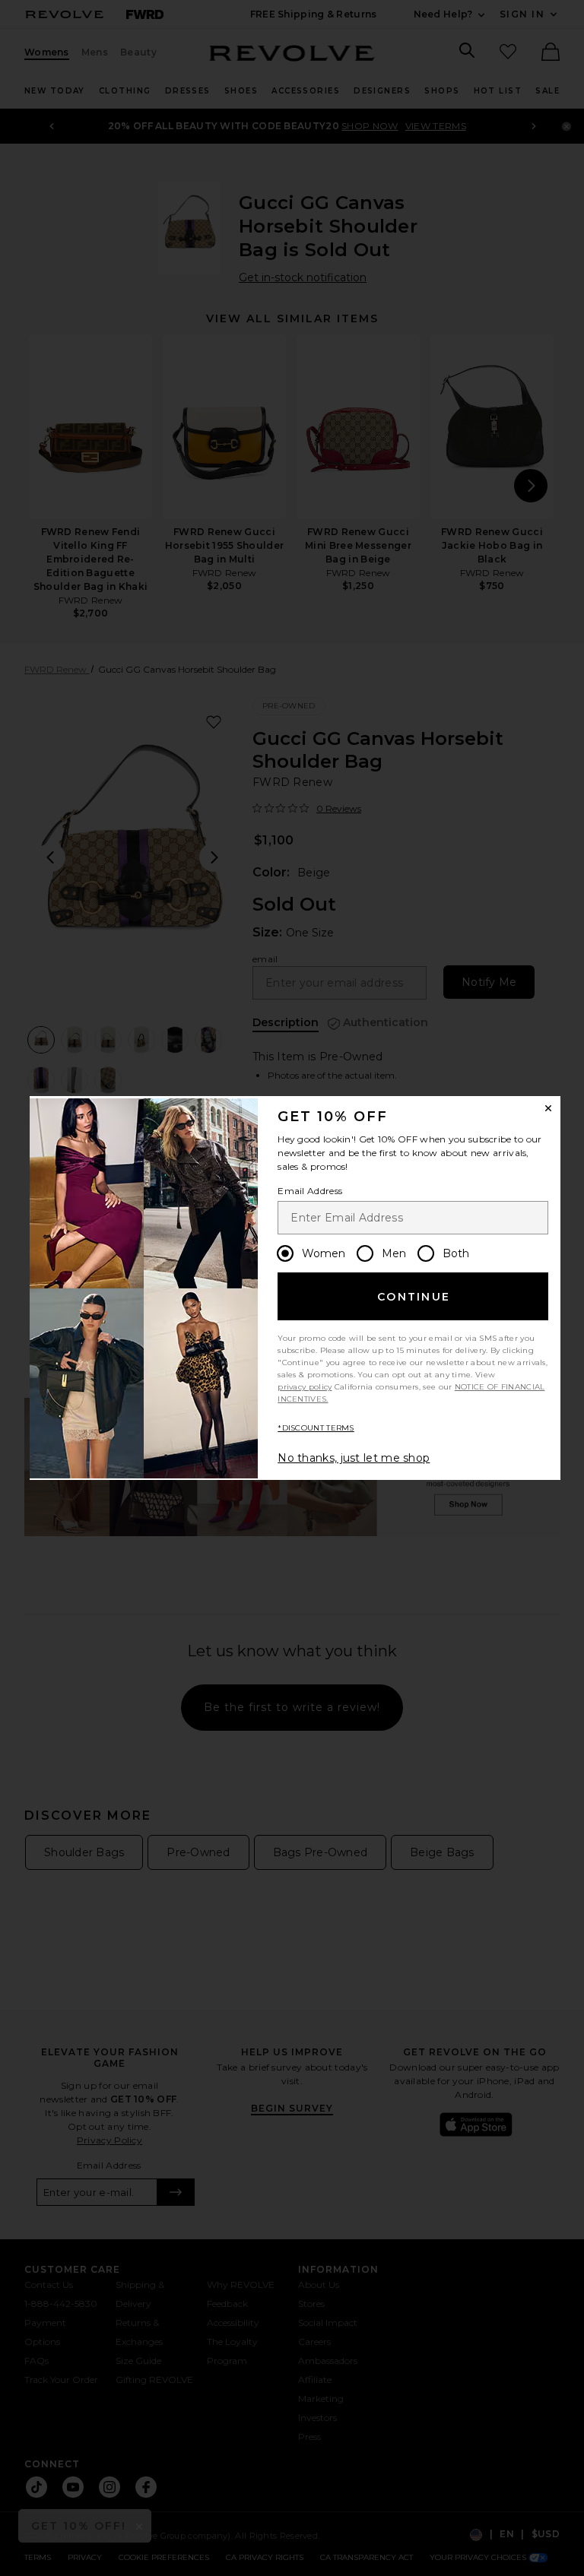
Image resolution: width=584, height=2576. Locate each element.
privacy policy (305, 1387)
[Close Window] (548, 1108)
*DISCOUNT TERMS (316, 1428)
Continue (414, 1297)
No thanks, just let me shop (354, 1458)
